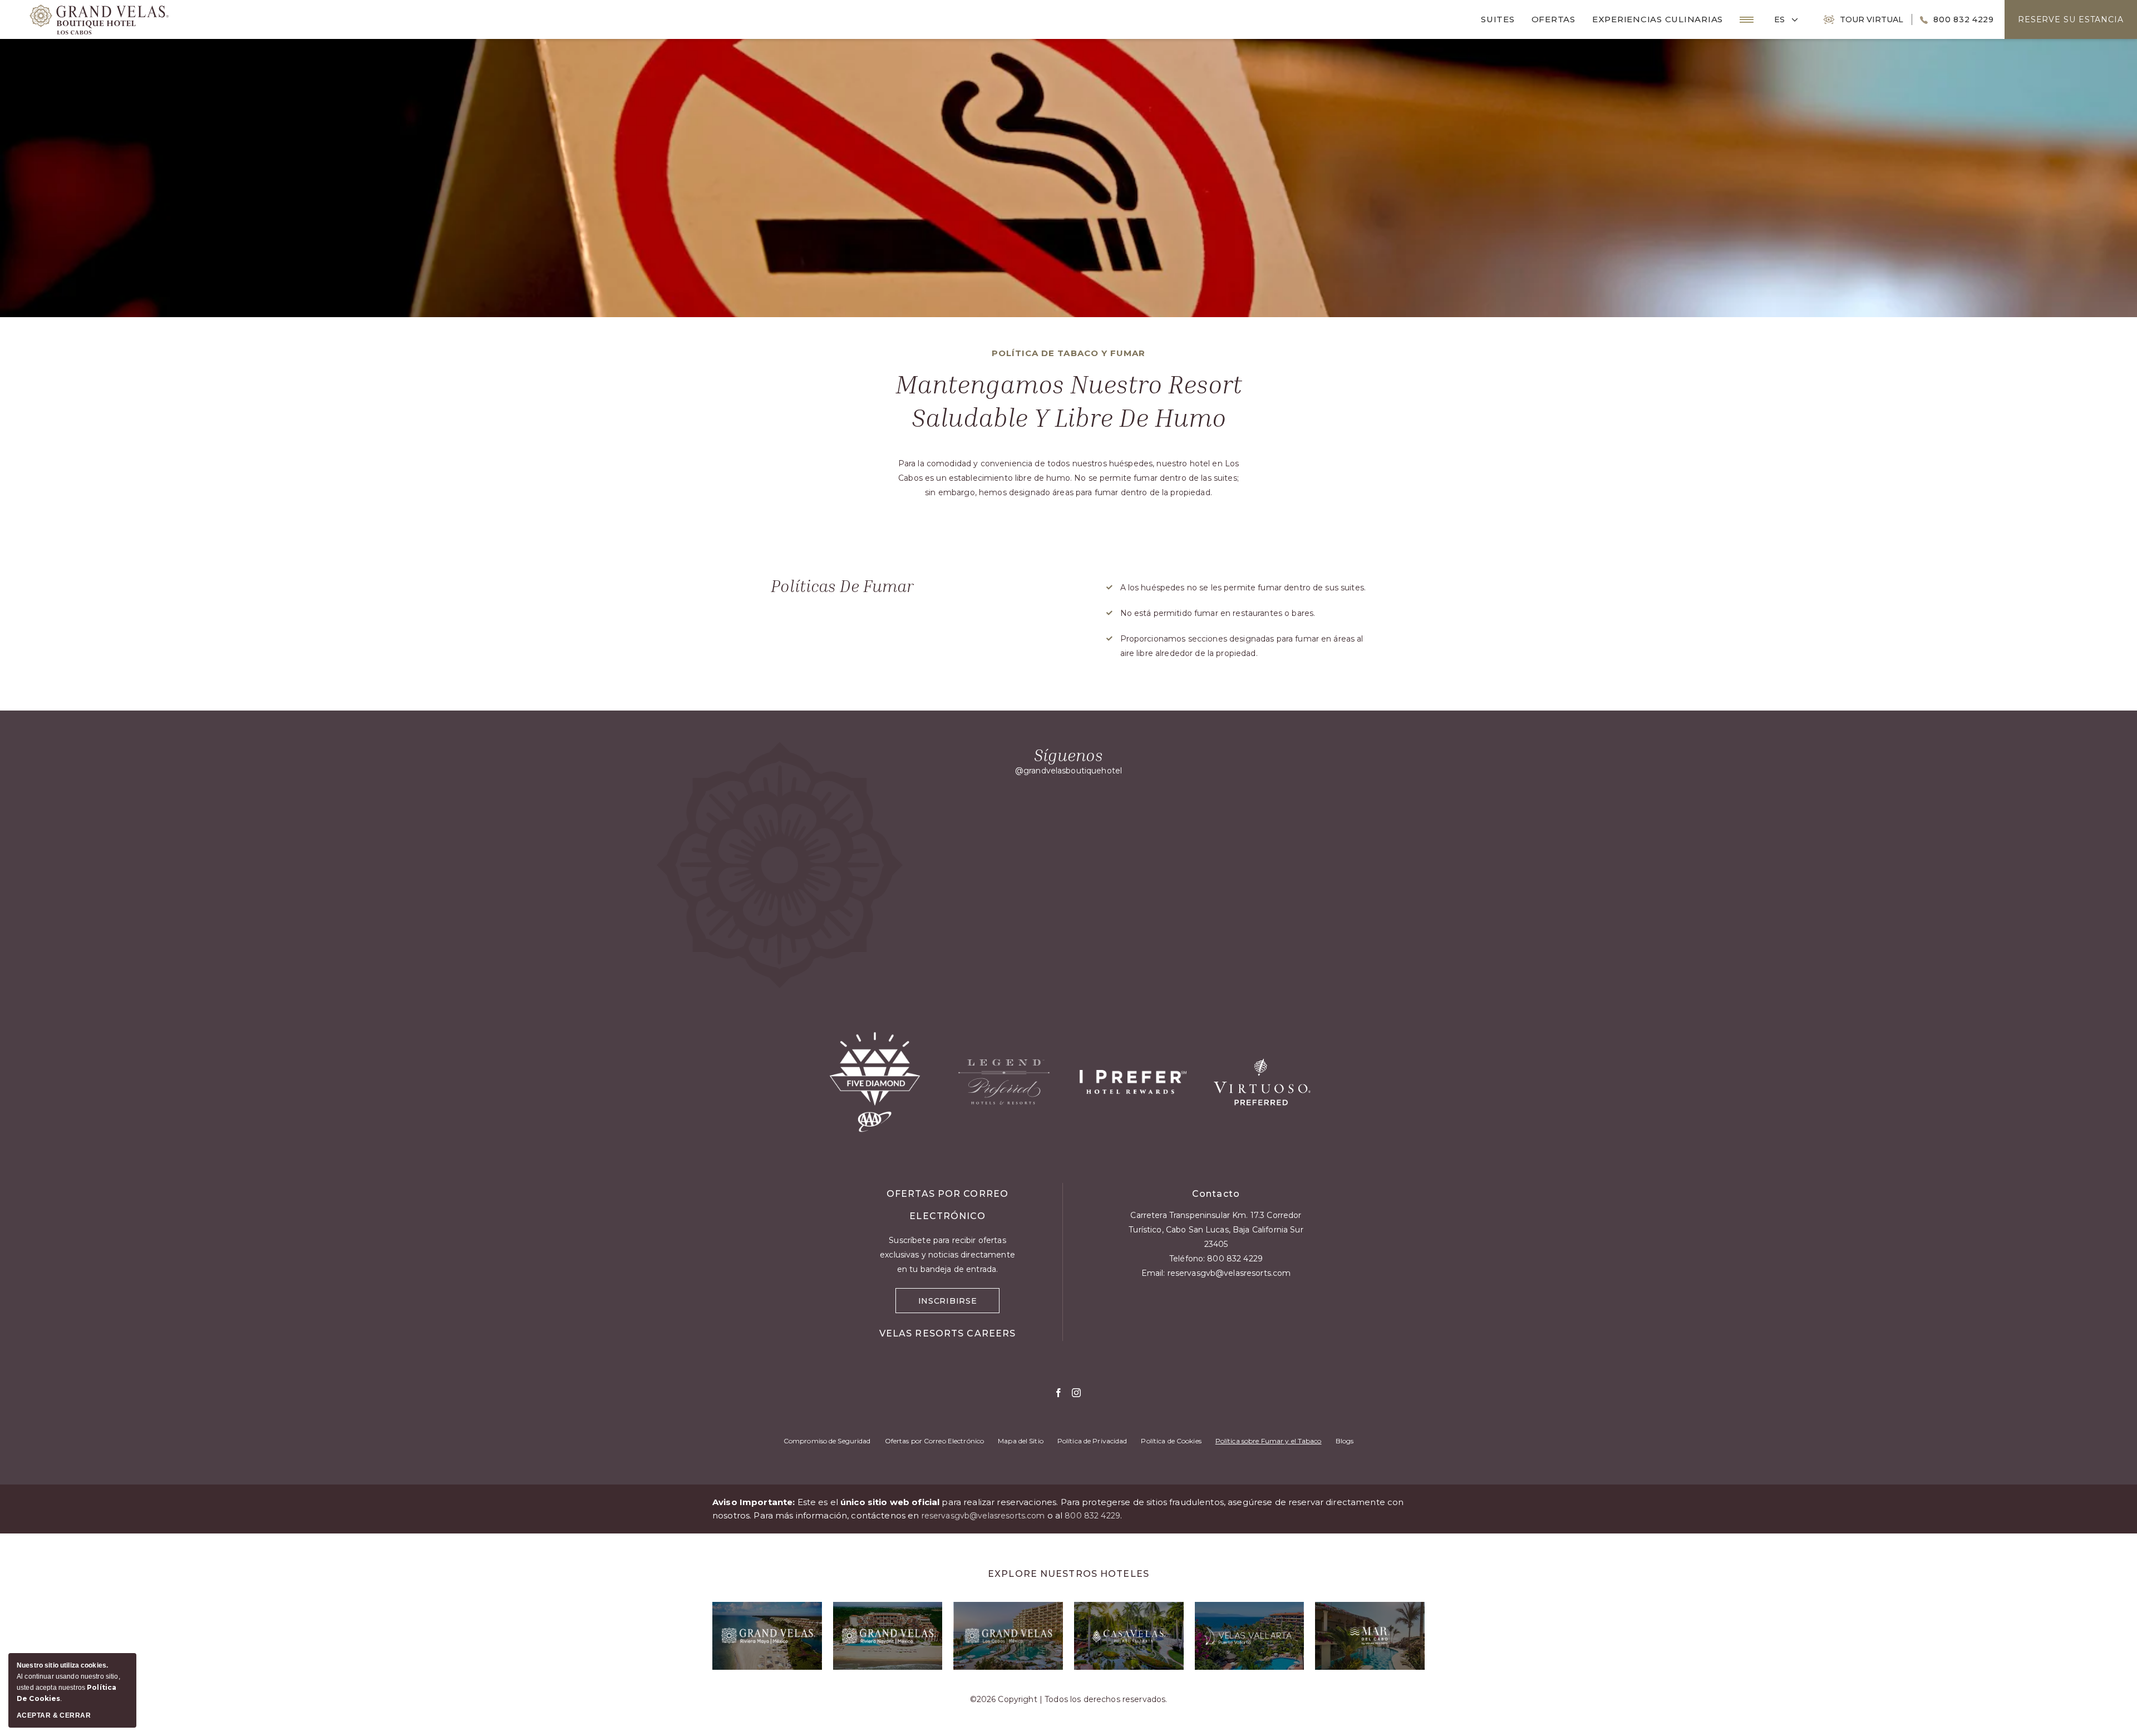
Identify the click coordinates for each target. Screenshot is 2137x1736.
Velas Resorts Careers (948, 1333)
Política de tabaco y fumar (1068, 353)
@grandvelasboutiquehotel (1068, 771)
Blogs (1345, 1441)
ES (1779, 19)
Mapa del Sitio (1021, 1441)
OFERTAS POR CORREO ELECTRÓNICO (947, 1205)
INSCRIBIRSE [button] (959, 1303)
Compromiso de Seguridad (827, 1441)
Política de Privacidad (1092, 1441)
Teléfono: (1216, 1259)
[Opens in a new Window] (767, 1636)
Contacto (1216, 1194)
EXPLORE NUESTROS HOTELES (1068, 1574)
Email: (1216, 1273)
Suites (1498, 19)
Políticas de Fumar (842, 586)
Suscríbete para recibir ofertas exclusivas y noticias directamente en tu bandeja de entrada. (947, 1255)
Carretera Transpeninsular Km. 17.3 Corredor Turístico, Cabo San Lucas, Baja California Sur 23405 (1216, 1230)
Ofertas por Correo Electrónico (935, 1441)
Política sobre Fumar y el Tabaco (1269, 1441)
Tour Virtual (1872, 19)
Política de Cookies (1171, 1441)
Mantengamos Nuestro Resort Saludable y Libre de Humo (1069, 400)
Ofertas (1553, 19)
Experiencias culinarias (1658, 19)
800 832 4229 (1963, 19)
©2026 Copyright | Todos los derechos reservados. (1069, 1699)
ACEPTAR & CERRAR (54, 1715)
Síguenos (1068, 755)
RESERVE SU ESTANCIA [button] (2071, 19)
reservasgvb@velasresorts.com (1229, 1273)
